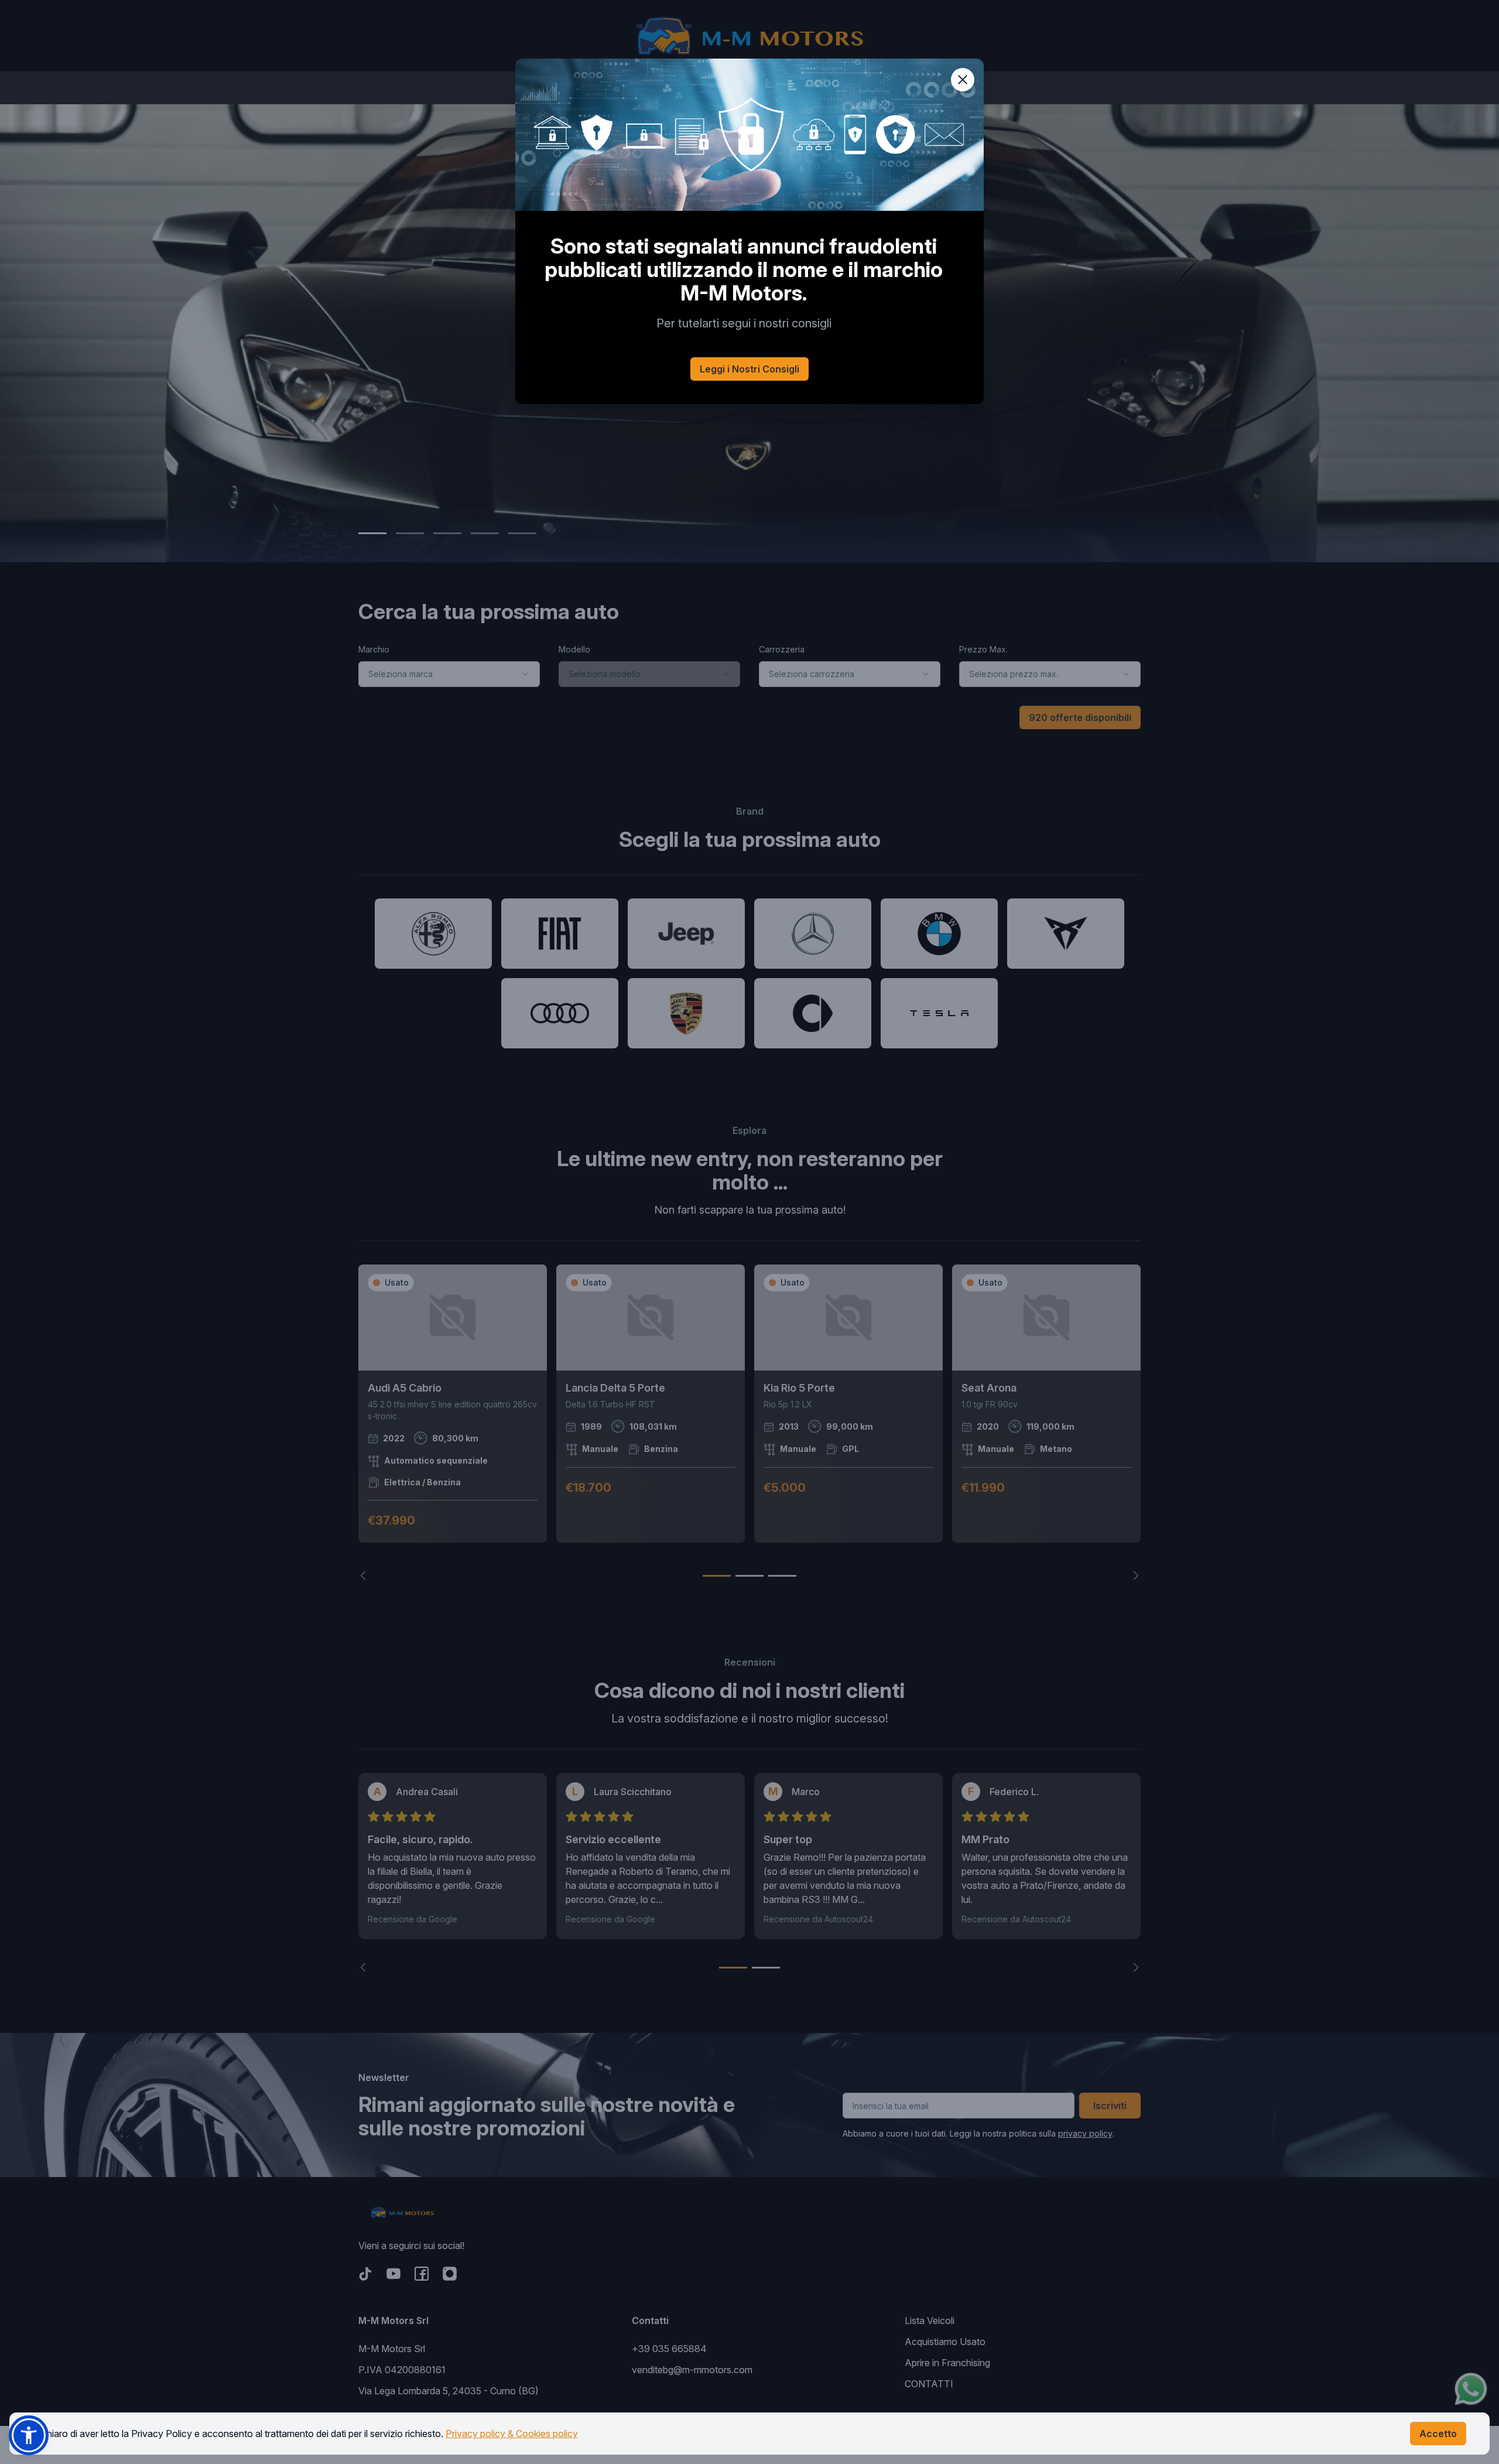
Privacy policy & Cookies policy (512, 2434)
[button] (29, 2435)
